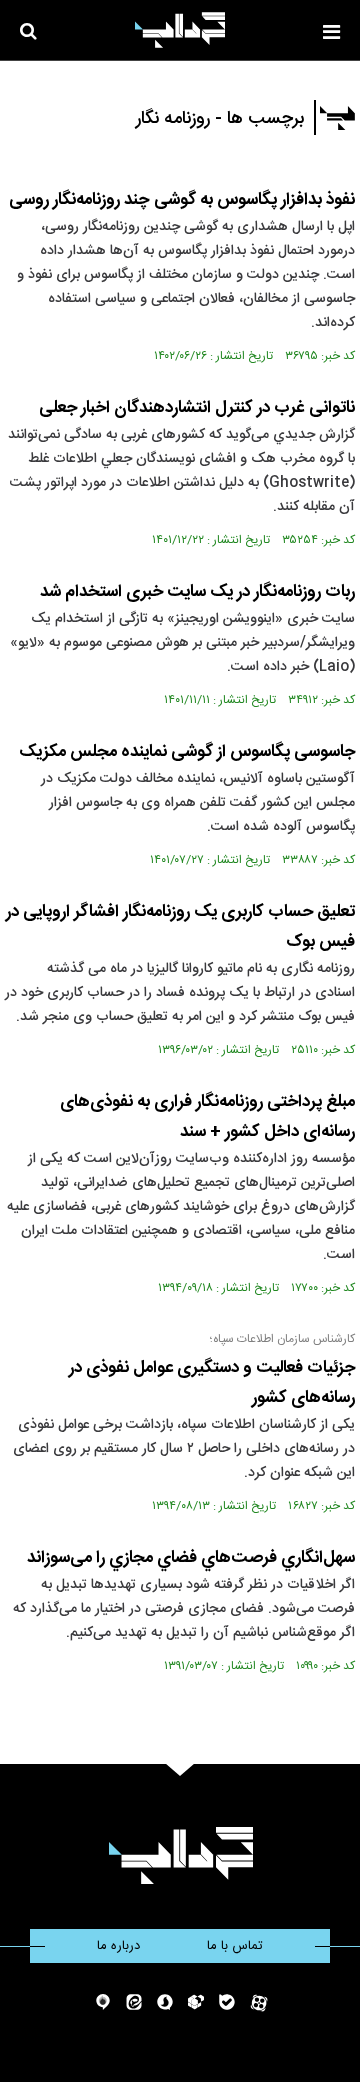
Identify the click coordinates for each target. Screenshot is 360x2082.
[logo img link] (180, 30)
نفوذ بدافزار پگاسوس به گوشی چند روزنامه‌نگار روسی (182, 200)
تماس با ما (235, 1946)
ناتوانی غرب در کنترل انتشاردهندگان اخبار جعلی (197, 408)
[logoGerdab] (180, 1855)
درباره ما (118, 1946)
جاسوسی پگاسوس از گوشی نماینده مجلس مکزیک (187, 752)
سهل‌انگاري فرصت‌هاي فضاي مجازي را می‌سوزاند (191, 1558)
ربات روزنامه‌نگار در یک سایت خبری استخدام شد (197, 592)
